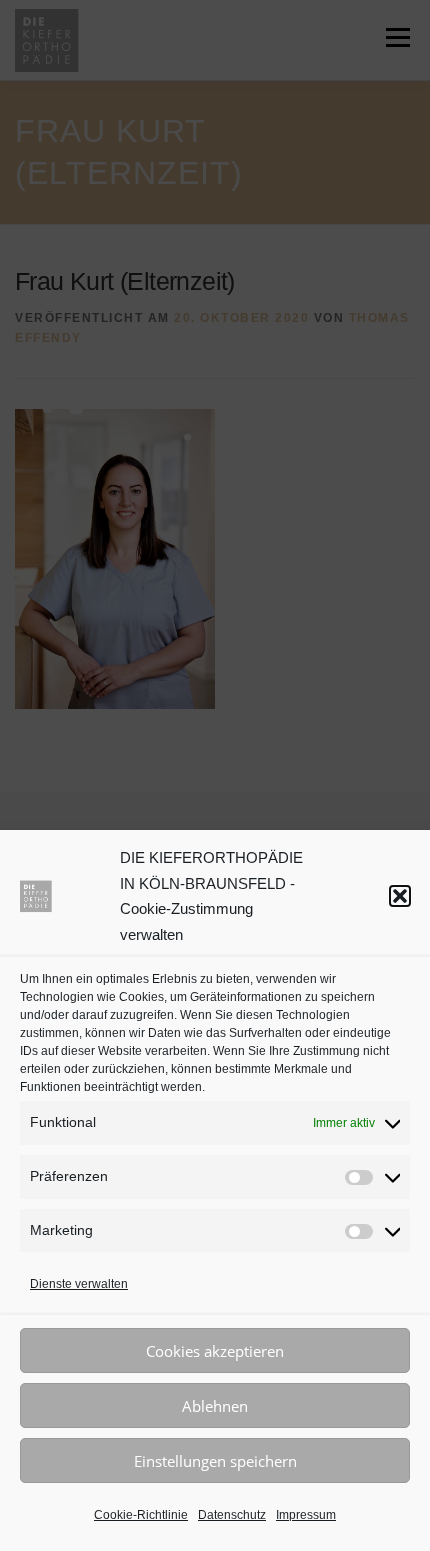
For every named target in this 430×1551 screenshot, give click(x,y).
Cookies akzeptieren (215, 1351)
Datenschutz (232, 1515)
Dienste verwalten (79, 1284)
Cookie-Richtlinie (141, 1515)
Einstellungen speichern (215, 1461)
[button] (400, 896)
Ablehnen (215, 1406)
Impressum (306, 1515)
